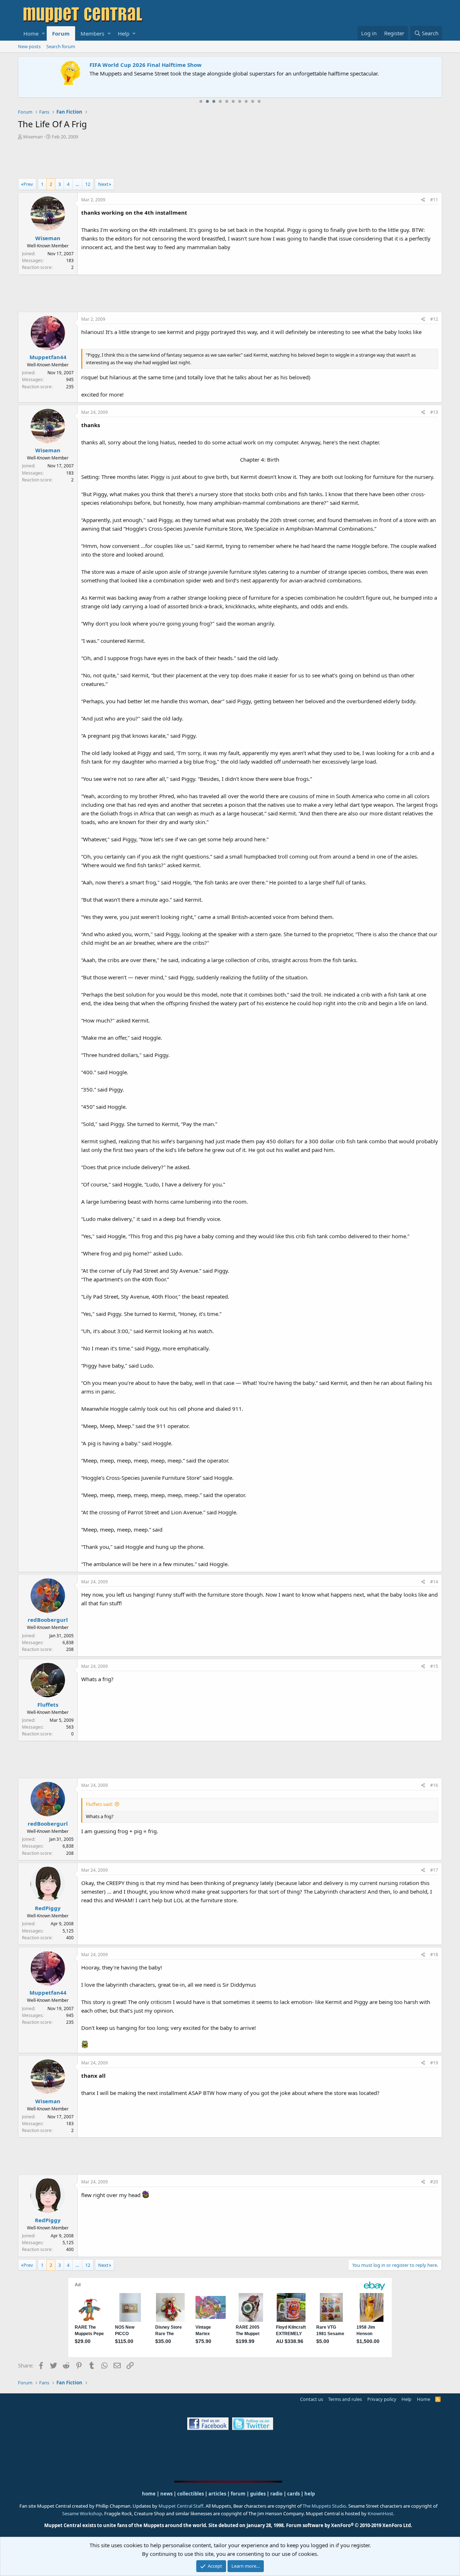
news (166, 2494)
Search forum (61, 46)
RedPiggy (48, 1908)
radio (276, 2494)
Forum (61, 33)
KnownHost (380, 2513)
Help (124, 33)
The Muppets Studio (324, 2506)
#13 (434, 412)
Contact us (312, 2399)
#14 (434, 1582)
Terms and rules (345, 2399)
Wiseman (33, 137)
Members (92, 33)
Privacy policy (382, 2399)
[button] (43, 33)
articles (218, 2494)
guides (258, 2494)
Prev (28, 184)
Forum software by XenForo (349, 2525)
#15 (434, 1666)
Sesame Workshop (82, 2513)
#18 (434, 1955)
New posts (29, 46)
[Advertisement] (230, 160)
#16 (434, 1785)
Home (31, 33)
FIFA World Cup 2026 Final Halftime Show (78, 65)
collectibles (190, 2494)
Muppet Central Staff (181, 2506)
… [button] (77, 184)
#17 (434, 1870)
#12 (434, 319)
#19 (434, 2063)
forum (238, 2494)
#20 (434, 2182)
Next (103, 184)
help (310, 2494)
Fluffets (48, 1705)
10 (259, 101)
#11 (434, 200)
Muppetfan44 (48, 357)
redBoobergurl (48, 1620)
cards (293, 2494)
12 (88, 184)
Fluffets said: (99, 1804)
